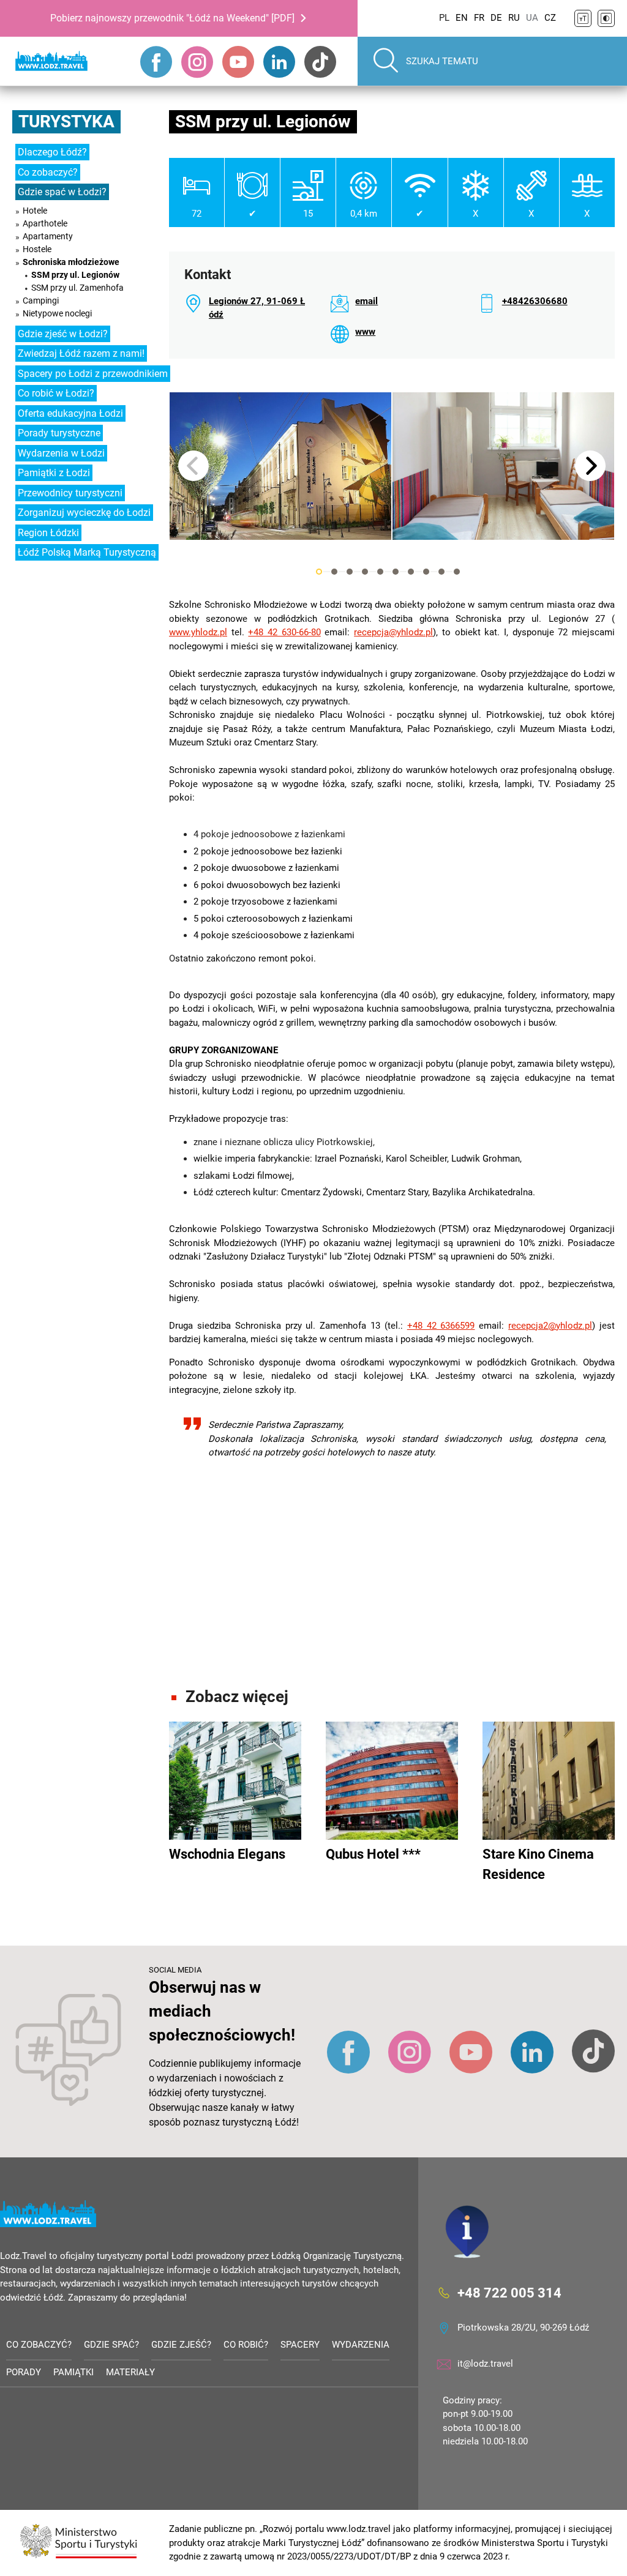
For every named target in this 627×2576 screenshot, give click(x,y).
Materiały (130, 2372)
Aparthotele (45, 223)
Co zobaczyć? (48, 172)
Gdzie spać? (111, 2345)
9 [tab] (441, 572)
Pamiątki (73, 2372)
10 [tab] (457, 572)
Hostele (37, 249)
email (366, 301)
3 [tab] (350, 572)
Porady (24, 2372)
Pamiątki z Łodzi (54, 473)
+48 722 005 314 (509, 2292)
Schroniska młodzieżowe (71, 262)
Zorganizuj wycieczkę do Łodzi (84, 513)
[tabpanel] (280, 466)
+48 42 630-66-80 (284, 632)
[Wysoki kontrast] (606, 18)
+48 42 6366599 (441, 1326)
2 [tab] (334, 572)
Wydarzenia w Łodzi (61, 453)
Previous (193, 466)
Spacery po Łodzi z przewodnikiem (93, 374)
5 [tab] (380, 572)
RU (514, 18)
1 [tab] (319, 572)
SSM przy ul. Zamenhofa (77, 288)
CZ (550, 18)
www (365, 332)
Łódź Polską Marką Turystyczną (87, 552)
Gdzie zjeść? (181, 2345)
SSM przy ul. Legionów (75, 275)
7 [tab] (411, 572)
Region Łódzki (48, 533)
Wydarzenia (361, 2345)
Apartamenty (48, 236)
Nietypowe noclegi (57, 313)
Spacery (300, 2345)
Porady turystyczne (59, 433)
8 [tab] (426, 572)
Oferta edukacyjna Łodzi (70, 413)
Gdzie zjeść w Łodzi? (63, 334)
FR (479, 18)
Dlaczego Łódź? (52, 152)
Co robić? (246, 2345)
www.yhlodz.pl (198, 632)
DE (496, 18)
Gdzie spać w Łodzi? (62, 192)
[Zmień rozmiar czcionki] (583, 18)
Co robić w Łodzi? (56, 393)
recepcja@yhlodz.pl (393, 632)
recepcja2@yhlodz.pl (550, 1326)
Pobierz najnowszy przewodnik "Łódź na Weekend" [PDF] (172, 18)
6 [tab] (396, 572)
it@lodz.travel (485, 2364)
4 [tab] (365, 572)
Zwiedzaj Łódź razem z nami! (81, 353)
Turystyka (66, 121)
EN (462, 18)
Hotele (35, 211)
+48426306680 (535, 301)
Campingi (41, 301)
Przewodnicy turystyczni (70, 493)
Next (590, 466)
